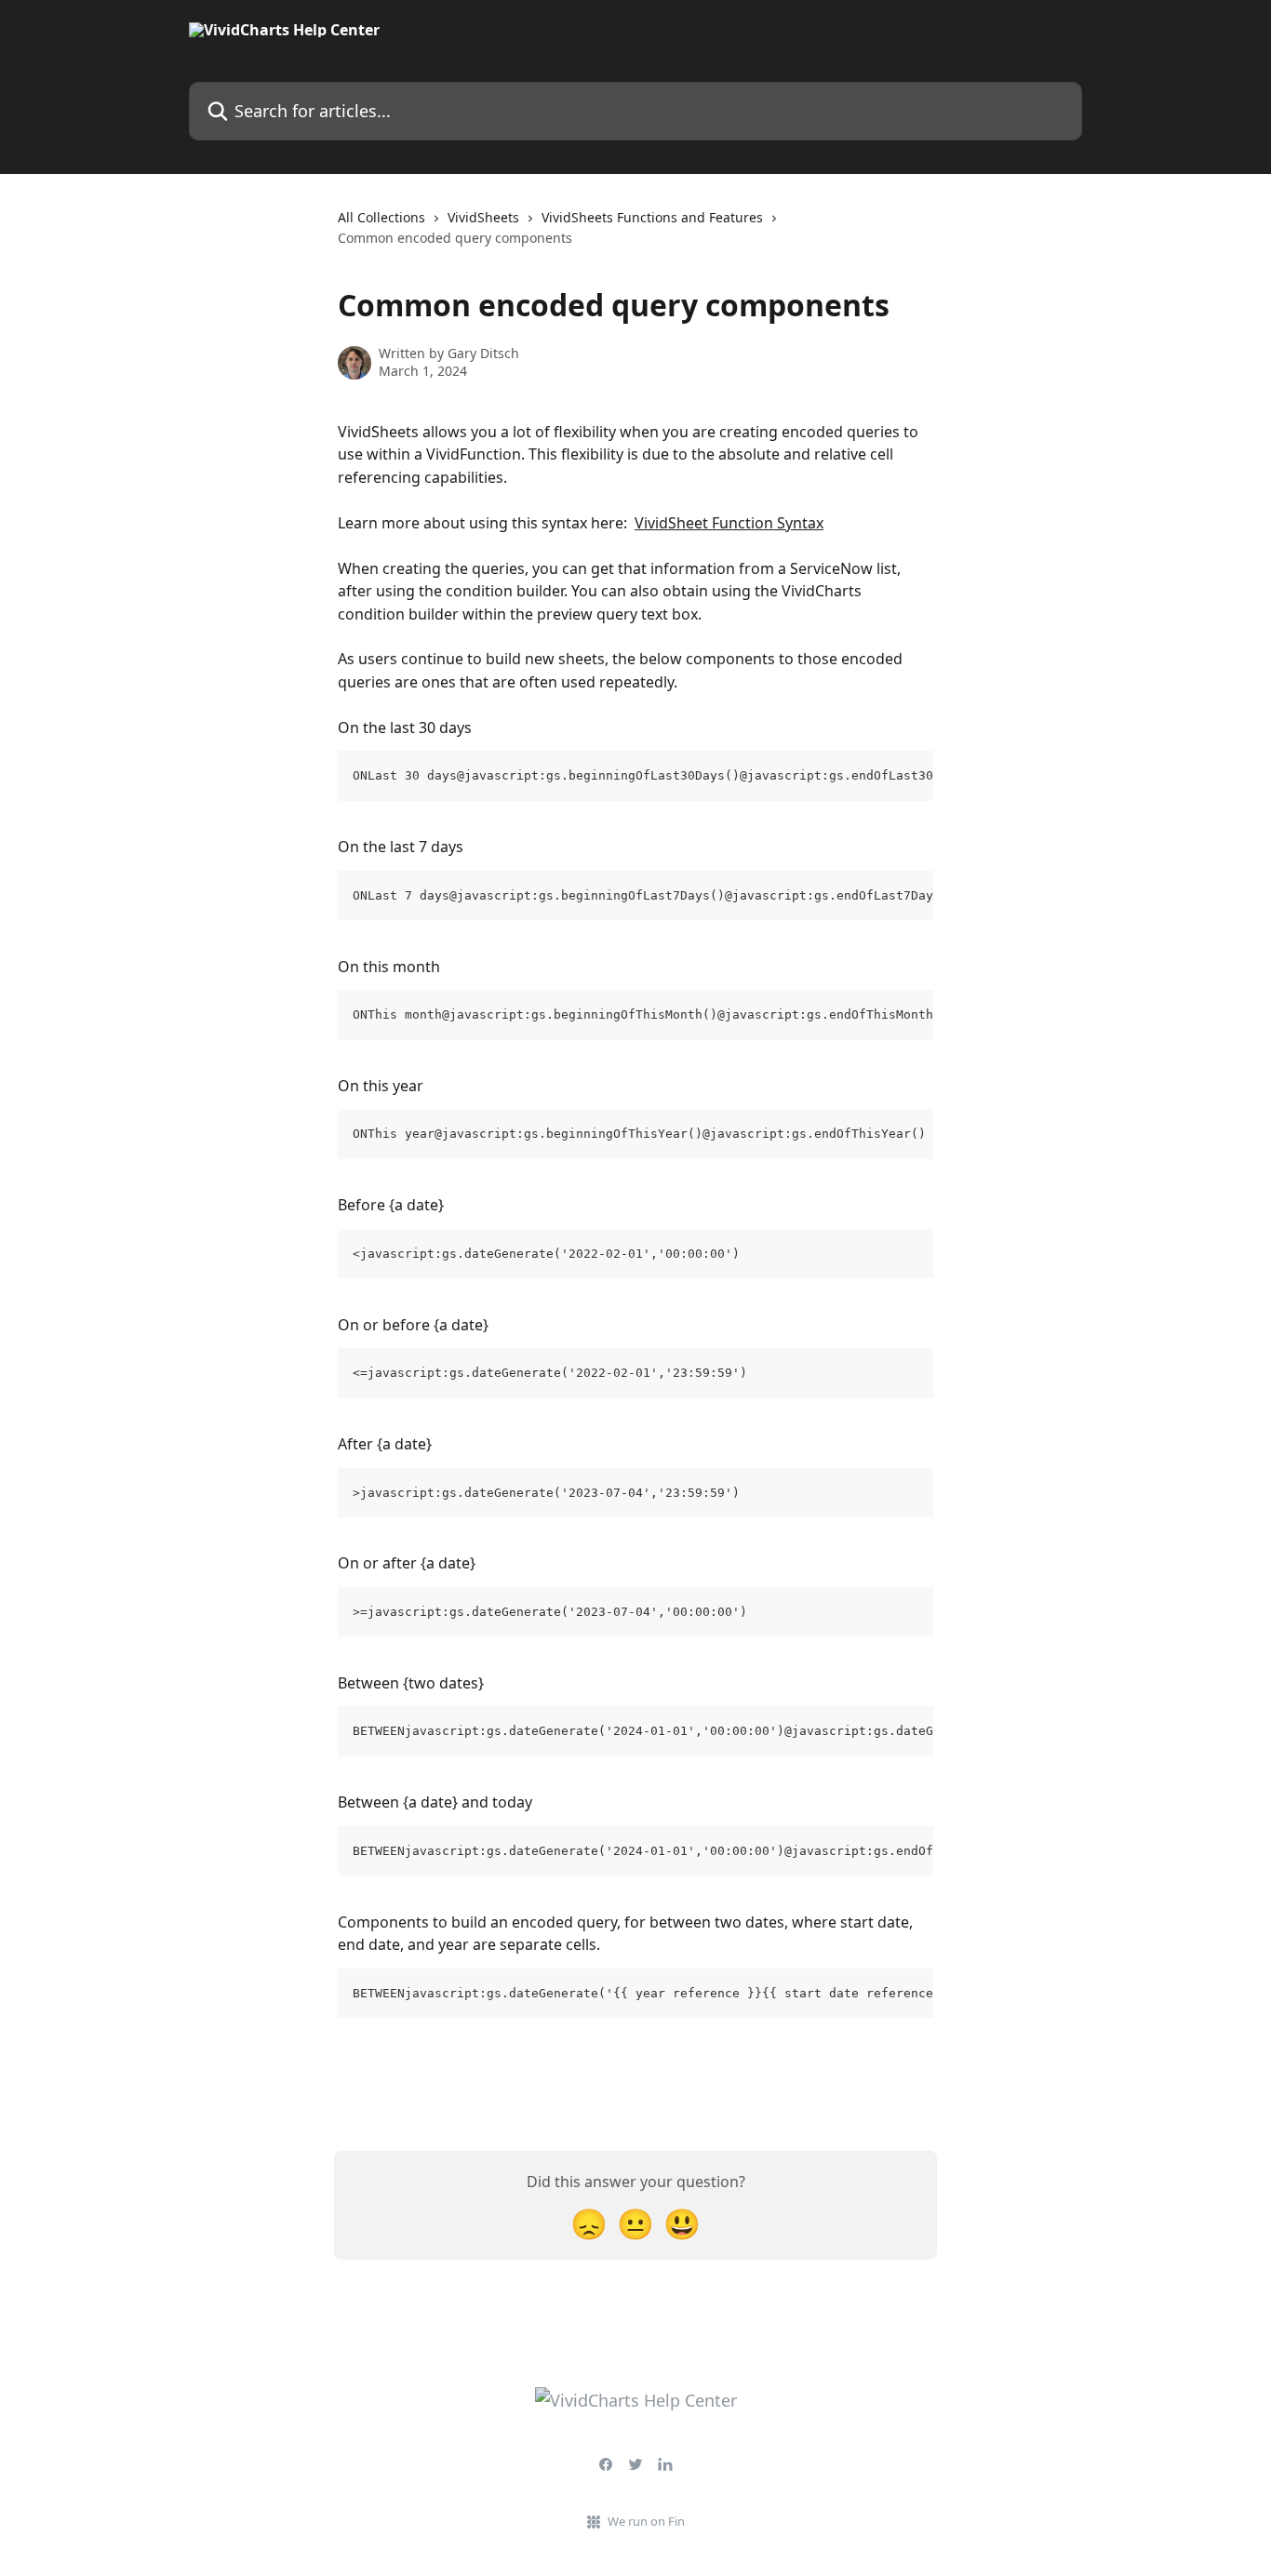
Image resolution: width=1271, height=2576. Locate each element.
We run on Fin (646, 2521)
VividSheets (483, 217)
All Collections (381, 217)
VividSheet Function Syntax (729, 523)
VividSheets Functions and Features (652, 217)
